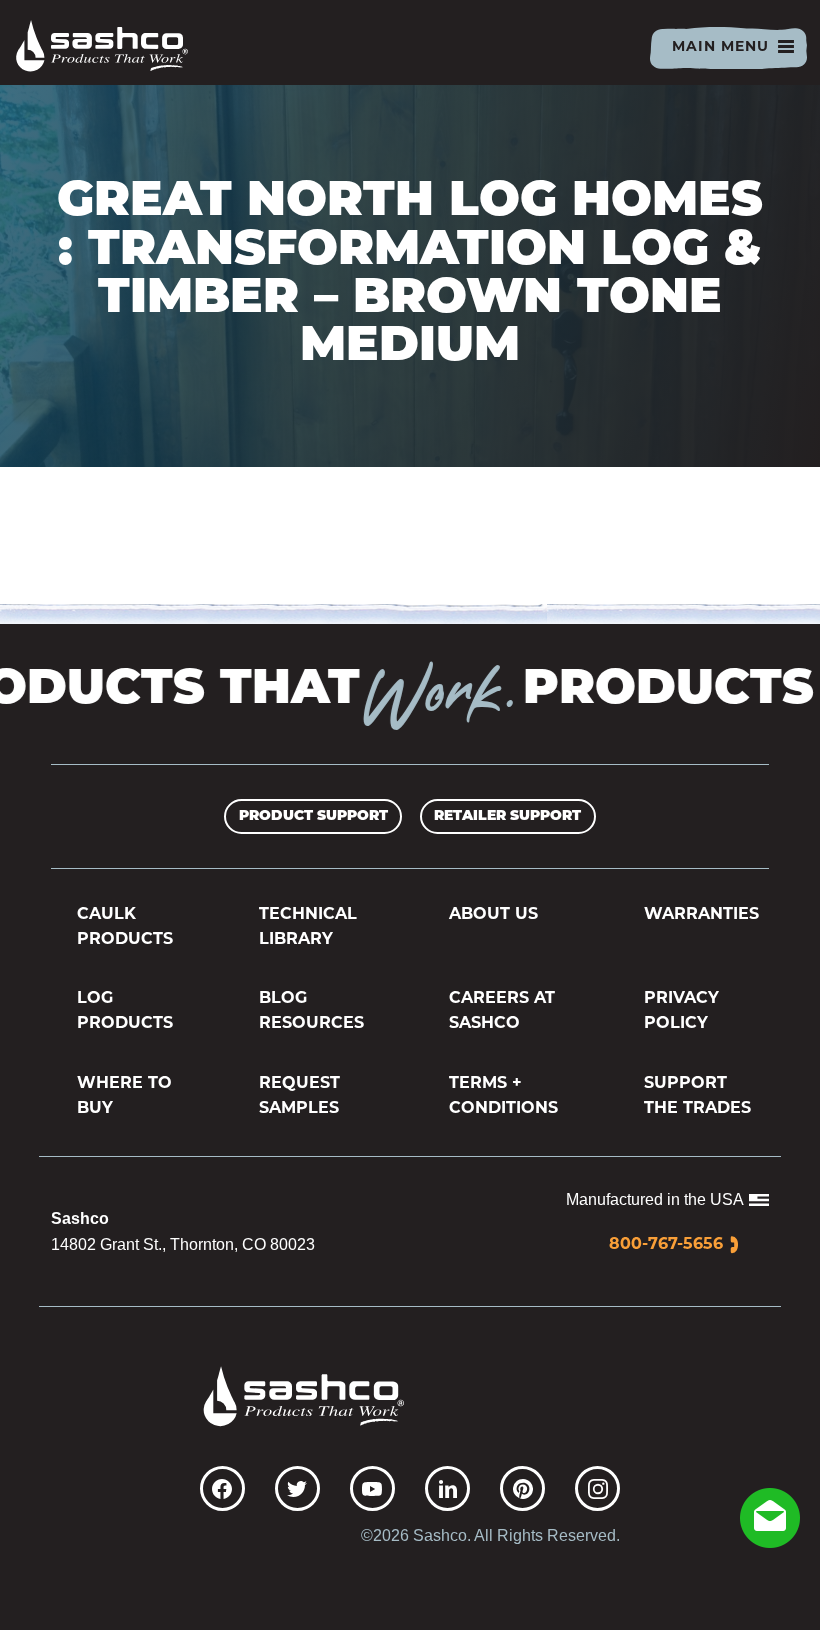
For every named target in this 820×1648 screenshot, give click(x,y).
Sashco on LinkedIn (447, 1488)
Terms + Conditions (503, 1096)
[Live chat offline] (770, 1518)
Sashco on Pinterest (522, 1488)
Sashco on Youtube (372, 1488)
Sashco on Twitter (297, 1488)
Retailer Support (507, 816)
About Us (493, 915)
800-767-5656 (666, 1245)
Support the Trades (697, 1096)
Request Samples (299, 1096)
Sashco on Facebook (222, 1488)
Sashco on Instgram (597, 1488)
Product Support (313, 816)
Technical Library (308, 927)
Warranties (701, 915)
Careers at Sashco (502, 1011)
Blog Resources (311, 1011)
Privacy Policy (681, 1011)
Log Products (125, 1011)
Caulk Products (125, 927)
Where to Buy (124, 1096)
